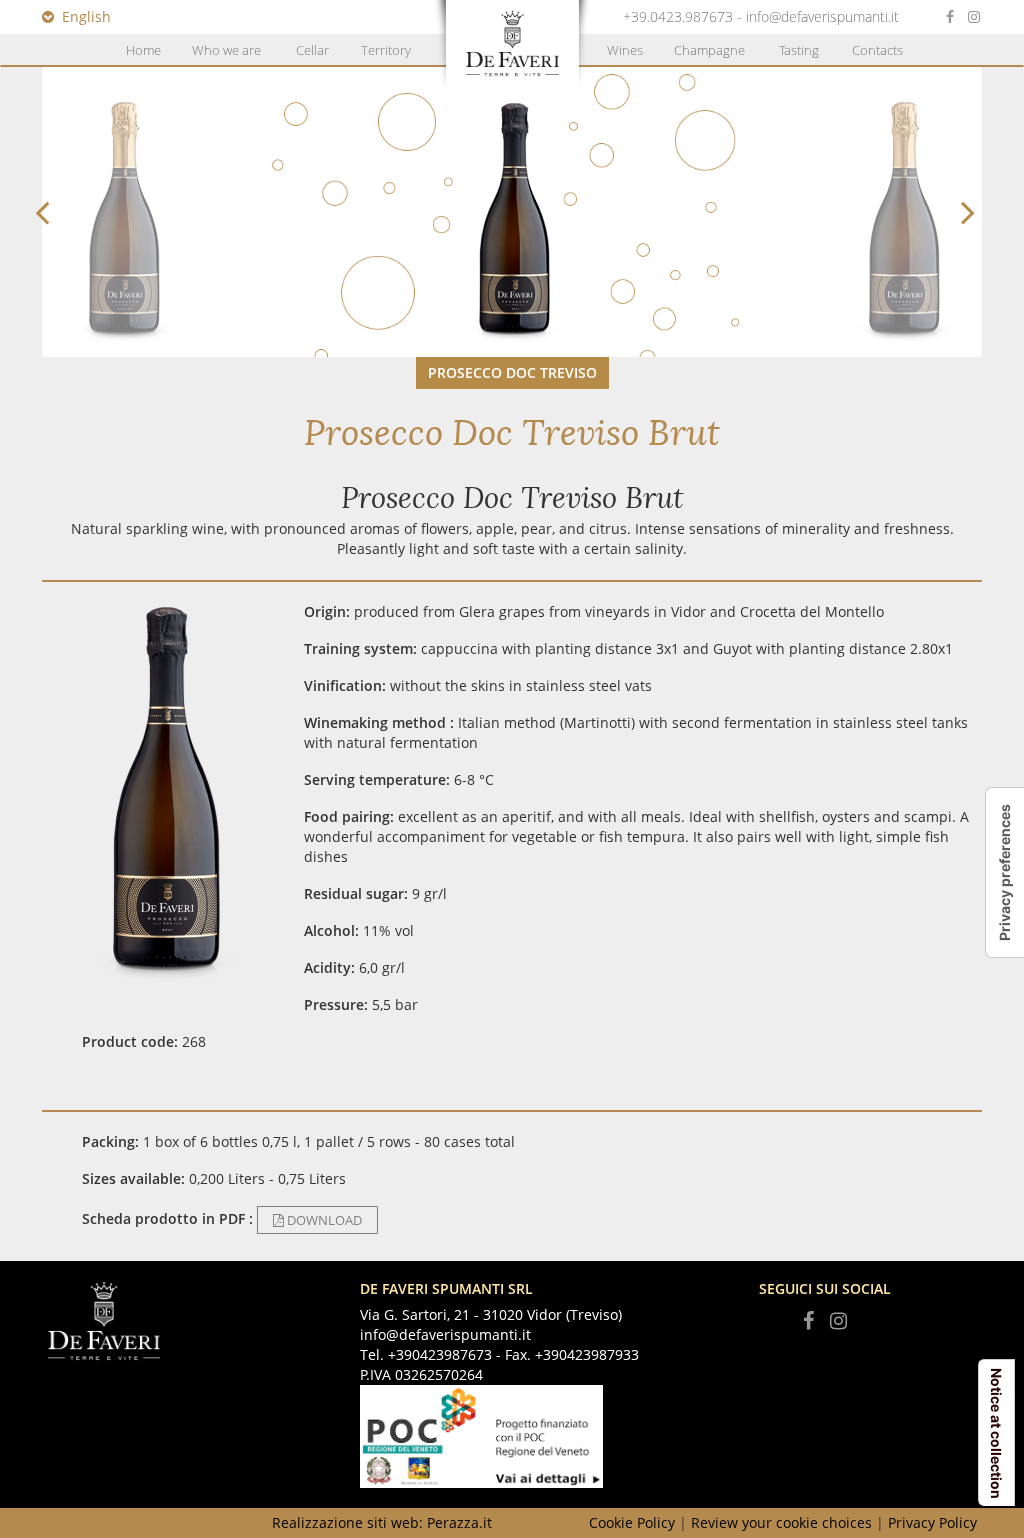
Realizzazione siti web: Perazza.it (382, 1522)
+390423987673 (440, 1354)
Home (143, 50)
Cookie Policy (632, 1522)
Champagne (709, 50)
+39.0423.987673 (678, 16)
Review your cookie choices (781, 1522)
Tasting (799, 50)
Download (323, 1220)
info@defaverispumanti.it (822, 16)
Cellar (312, 50)
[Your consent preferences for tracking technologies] (1005, 872)
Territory (386, 50)
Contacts (877, 50)
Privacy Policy (932, 1522)
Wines (625, 50)
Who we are (226, 50)
